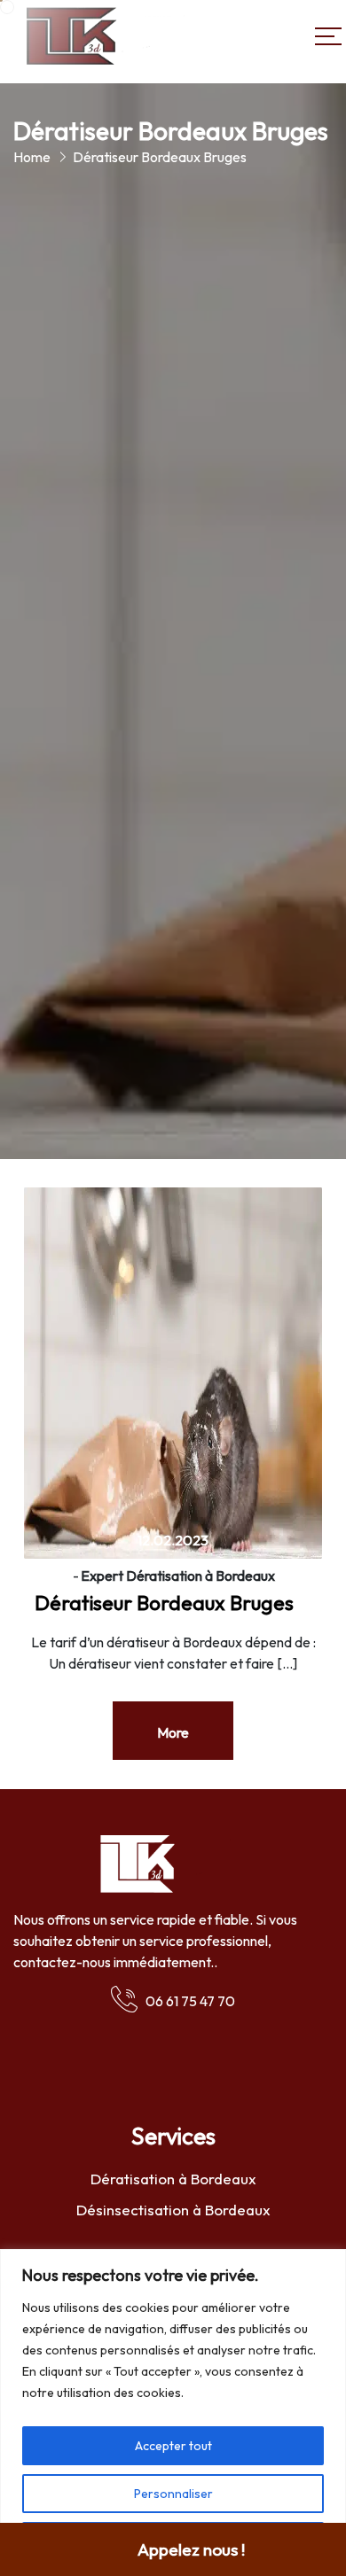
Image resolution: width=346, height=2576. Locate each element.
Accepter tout (173, 2446)
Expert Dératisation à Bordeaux (178, 1576)
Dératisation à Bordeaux (173, 2179)
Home (32, 157)
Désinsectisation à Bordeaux (173, 2210)
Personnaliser (173, 2494)
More (173, 1732)
